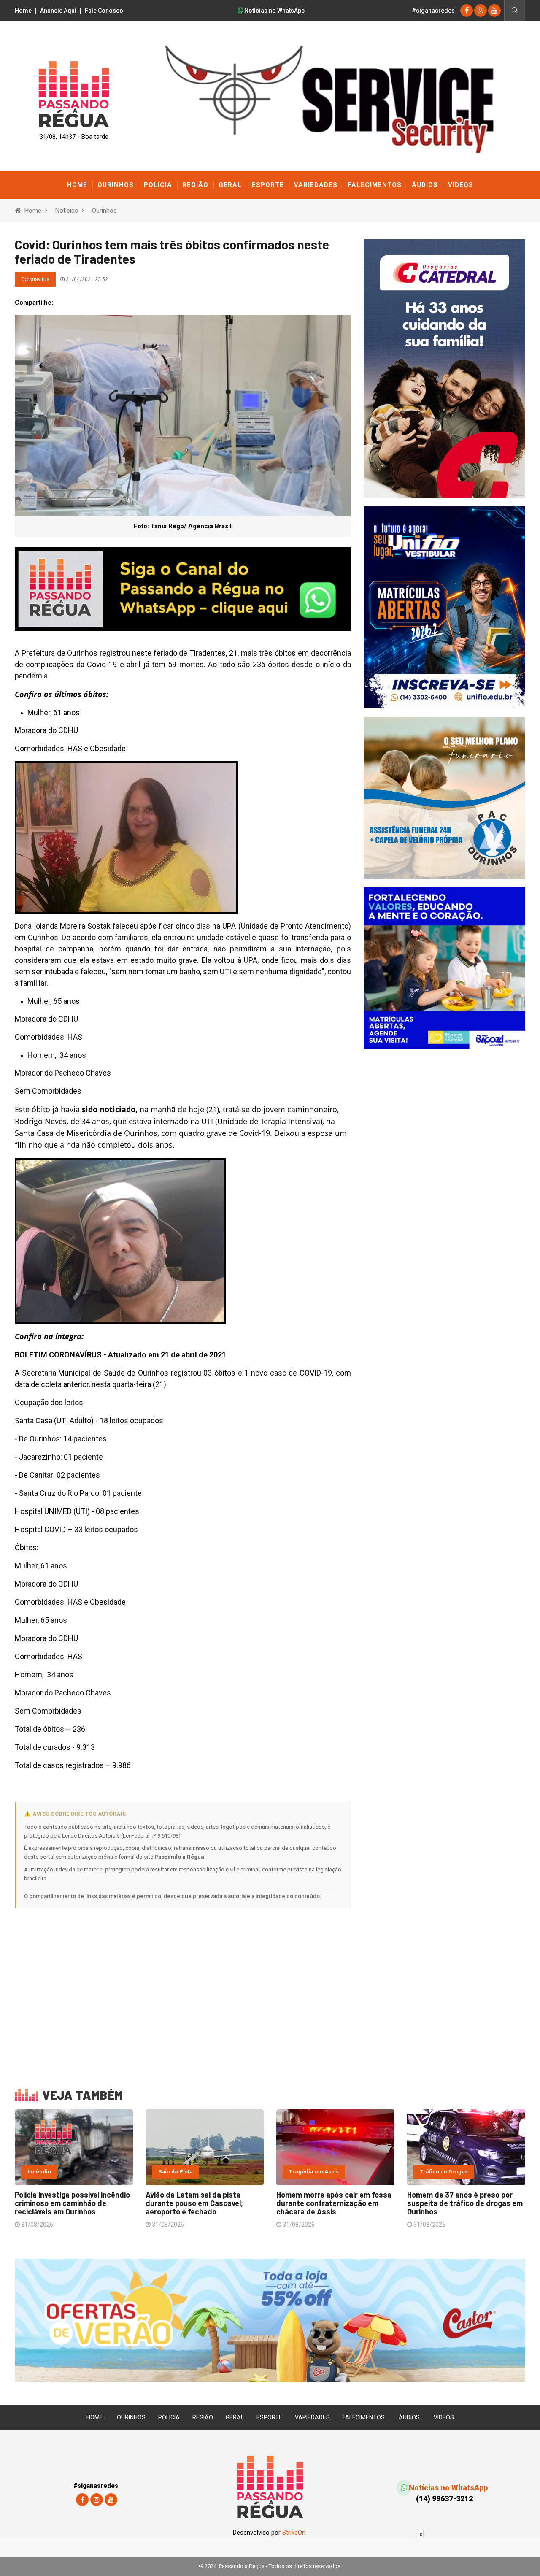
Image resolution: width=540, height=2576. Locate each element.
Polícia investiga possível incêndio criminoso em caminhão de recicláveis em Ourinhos (72, 2203)
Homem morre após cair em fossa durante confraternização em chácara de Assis (334, 2203)
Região (195, 185)
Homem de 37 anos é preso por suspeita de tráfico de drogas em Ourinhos (465, 2203)
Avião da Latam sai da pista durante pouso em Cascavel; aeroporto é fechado (194, 2203)
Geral (230, 185)
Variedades (316, 185)
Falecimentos (375, 185)
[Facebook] (467, 10)
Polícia (158, 185)
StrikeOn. (294, 2533)
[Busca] (514, 11)
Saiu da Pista (175, 2172)
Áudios (425, 185)
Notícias (67, 211)
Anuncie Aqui (58, 11)
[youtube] (494, 10)
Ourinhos (116, 185)
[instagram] (481, 10)
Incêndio (39, 2172)
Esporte (268, 185)
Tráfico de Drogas (444, 2172)
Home (23, 11)
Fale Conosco (104, 11)
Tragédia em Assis (314, 2172)
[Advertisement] (183, 1993)
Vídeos (461, 185)
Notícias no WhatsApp (274, 11)
